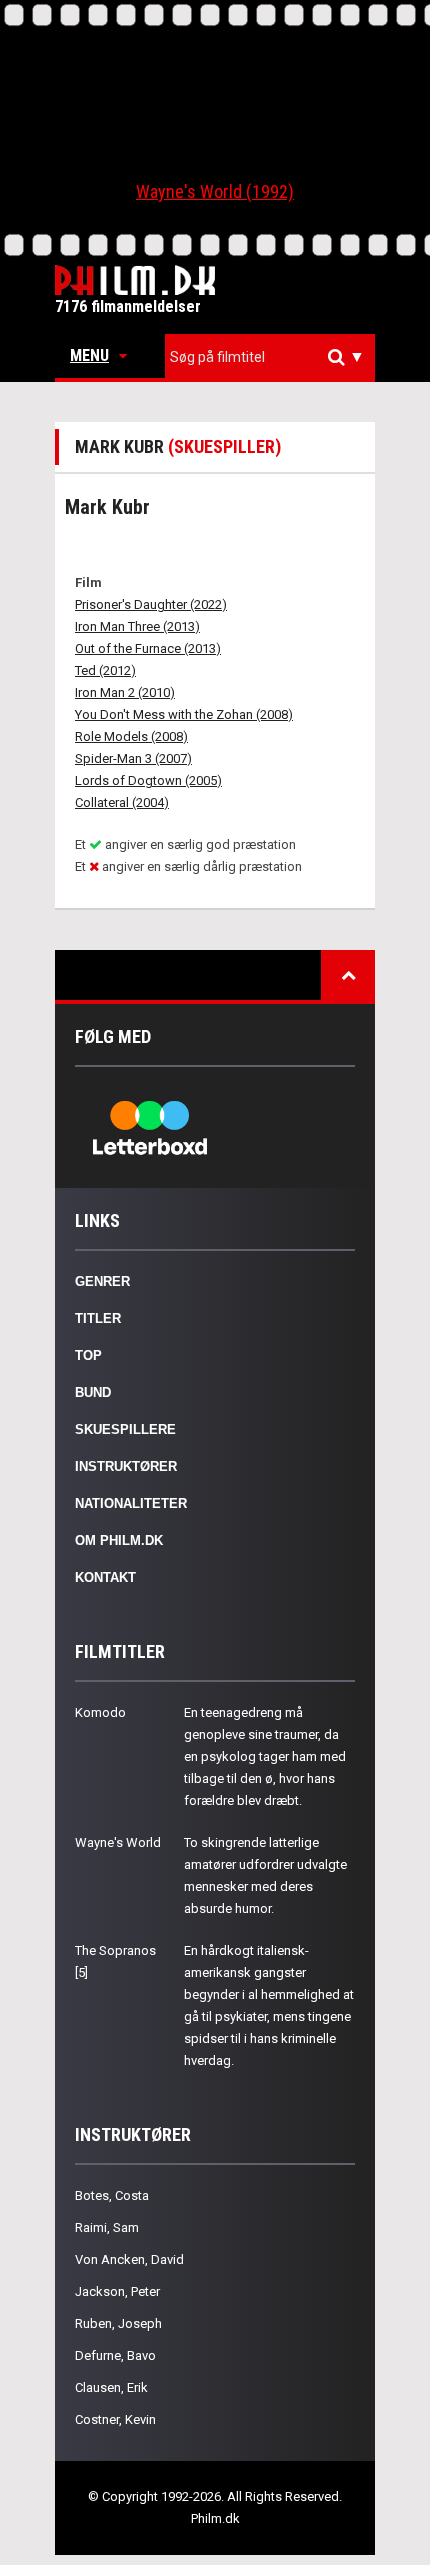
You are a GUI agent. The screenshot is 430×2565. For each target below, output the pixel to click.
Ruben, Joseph (118, 2323)
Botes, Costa (112, 2195)
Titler (98, 1318)
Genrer (102, 1281)
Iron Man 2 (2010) (125, 692)
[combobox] (270, 357)
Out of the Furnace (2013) (148, 648)
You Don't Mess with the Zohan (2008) (184, 714)
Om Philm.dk (119, 1540)
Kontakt (105, 1577)
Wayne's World (118, 1842)
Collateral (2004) (122, 802)
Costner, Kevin (115, 2419)
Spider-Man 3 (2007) (133, 758)
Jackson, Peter (117, 2291)
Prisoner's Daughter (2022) (151, 604)
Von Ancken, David (129, 2259)
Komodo (100, 1712)
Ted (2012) (105, 670)
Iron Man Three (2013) (137, 626)
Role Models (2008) (131, 736)
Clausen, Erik (111, 2387)
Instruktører (126, 1466)
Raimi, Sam (107, 2227)
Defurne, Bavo (115, 2355)
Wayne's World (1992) (215, 191)
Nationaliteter (131, 1503)
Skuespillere (125, 1429)
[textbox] (275, 357)
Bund (93, 1392)
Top (88, 1355)
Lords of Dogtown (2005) (148, 780)
